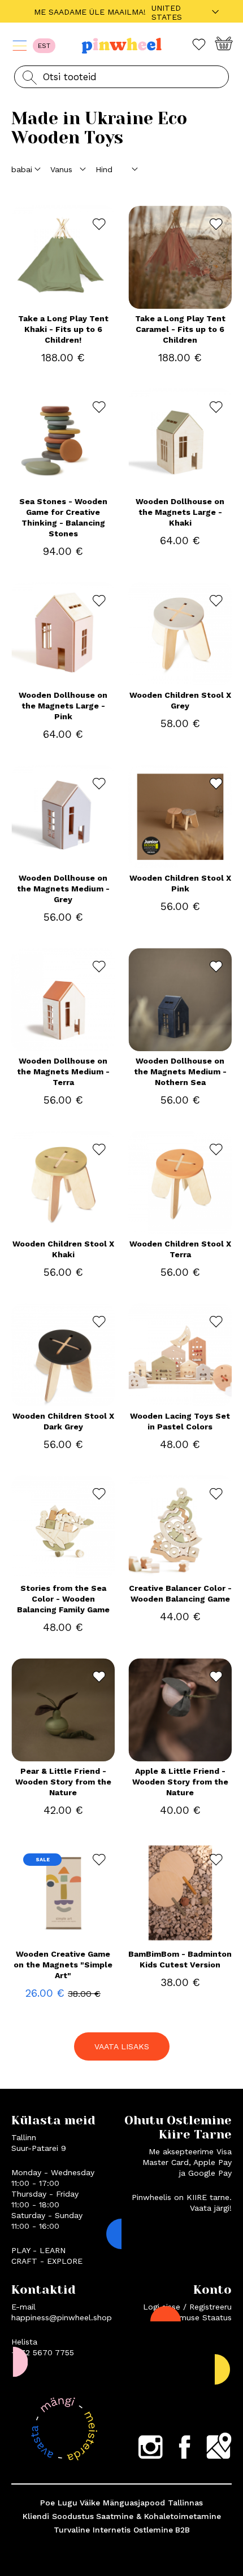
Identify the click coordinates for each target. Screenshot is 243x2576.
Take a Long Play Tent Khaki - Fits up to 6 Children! (63, 329)
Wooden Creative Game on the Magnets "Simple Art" (63, 1965)
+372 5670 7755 (43, 2352)
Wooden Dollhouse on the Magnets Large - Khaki (180, 512)
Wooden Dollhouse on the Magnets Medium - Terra (63, 1071)
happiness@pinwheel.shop (62, 2317)
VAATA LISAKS (122, 2046)
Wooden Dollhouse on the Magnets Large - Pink (63, 706)
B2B (183, 2530)
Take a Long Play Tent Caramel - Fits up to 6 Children (180, 329)
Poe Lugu (59, 2503)
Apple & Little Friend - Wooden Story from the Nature (180, 1782)
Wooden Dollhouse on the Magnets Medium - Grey (63, 889)
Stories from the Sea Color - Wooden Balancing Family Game (63, 1599)
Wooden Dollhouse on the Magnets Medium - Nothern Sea (180, 1071)
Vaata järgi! (211, 2208)
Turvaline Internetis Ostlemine (113, 2530)
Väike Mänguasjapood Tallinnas (141, 2503)
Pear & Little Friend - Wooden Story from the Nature (63, 1782)
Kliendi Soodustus (58, 2516)
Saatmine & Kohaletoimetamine (159, 2516)
